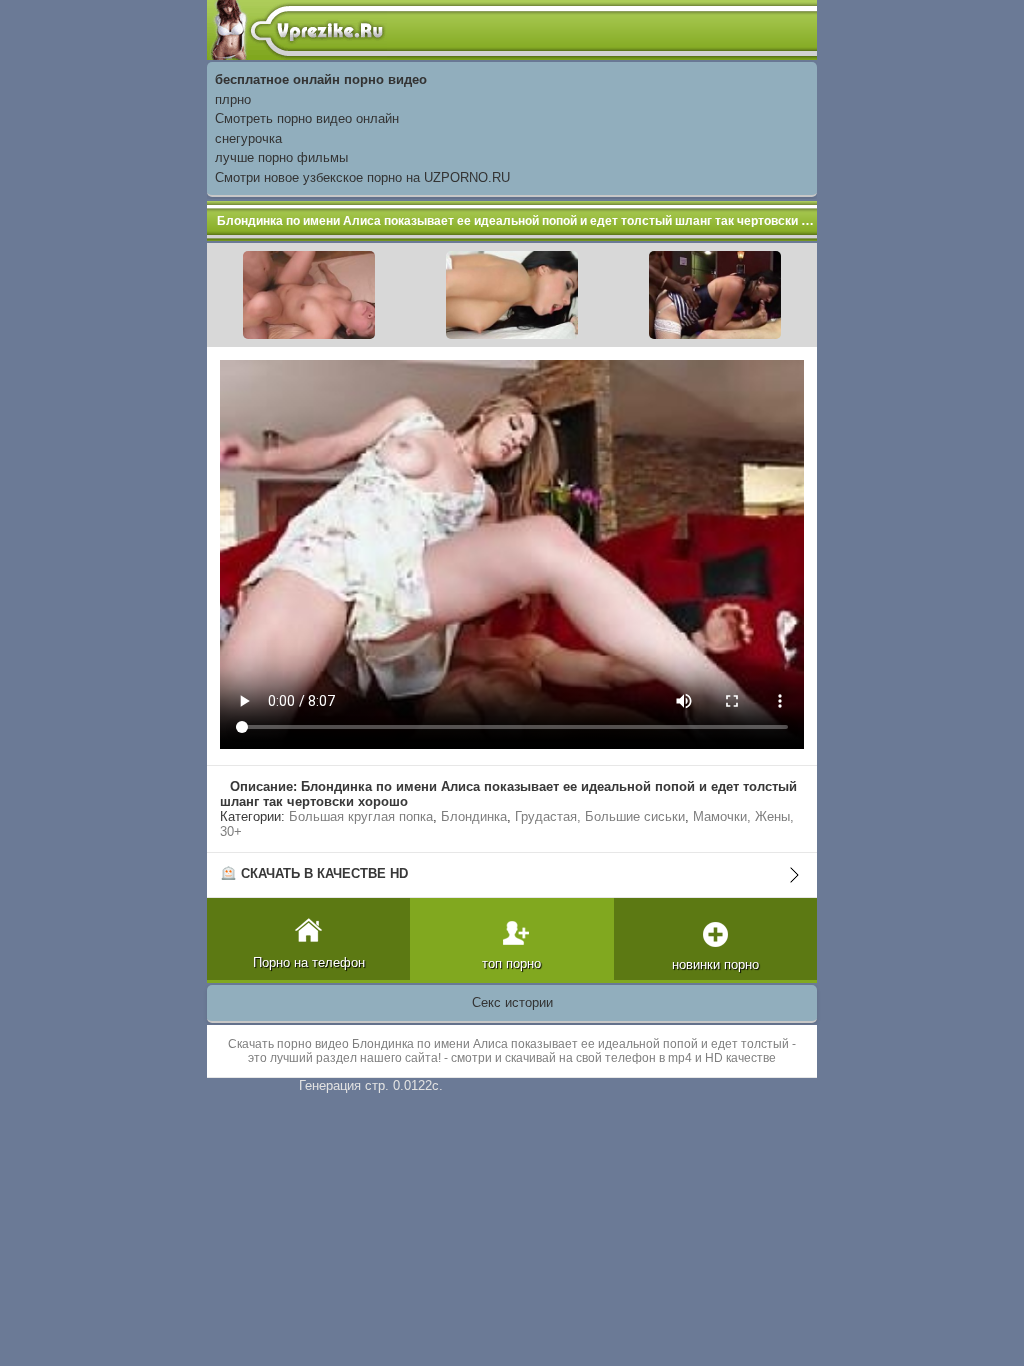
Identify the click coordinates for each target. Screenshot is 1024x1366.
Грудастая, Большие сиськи (600, 816)
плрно (233, 99)
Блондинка (474, 816)
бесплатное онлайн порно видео (321, 79)
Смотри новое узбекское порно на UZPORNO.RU (362, 177)
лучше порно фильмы (281, 157)
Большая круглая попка (361, 816)
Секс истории (512, 1002)
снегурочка (248, 138)
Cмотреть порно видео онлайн (307, 118)
